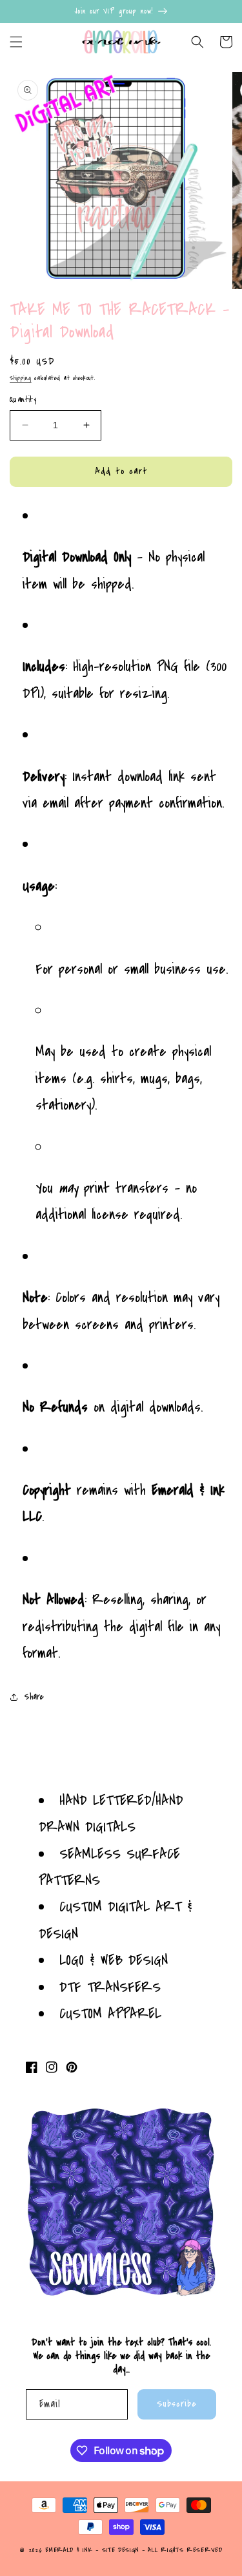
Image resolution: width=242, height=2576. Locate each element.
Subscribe (177, 2404)
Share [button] (34, 1697)
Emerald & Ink (69, 2550)
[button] (16, 42)
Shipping (21, 378)
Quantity (23, 399)
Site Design (121, 2550)
